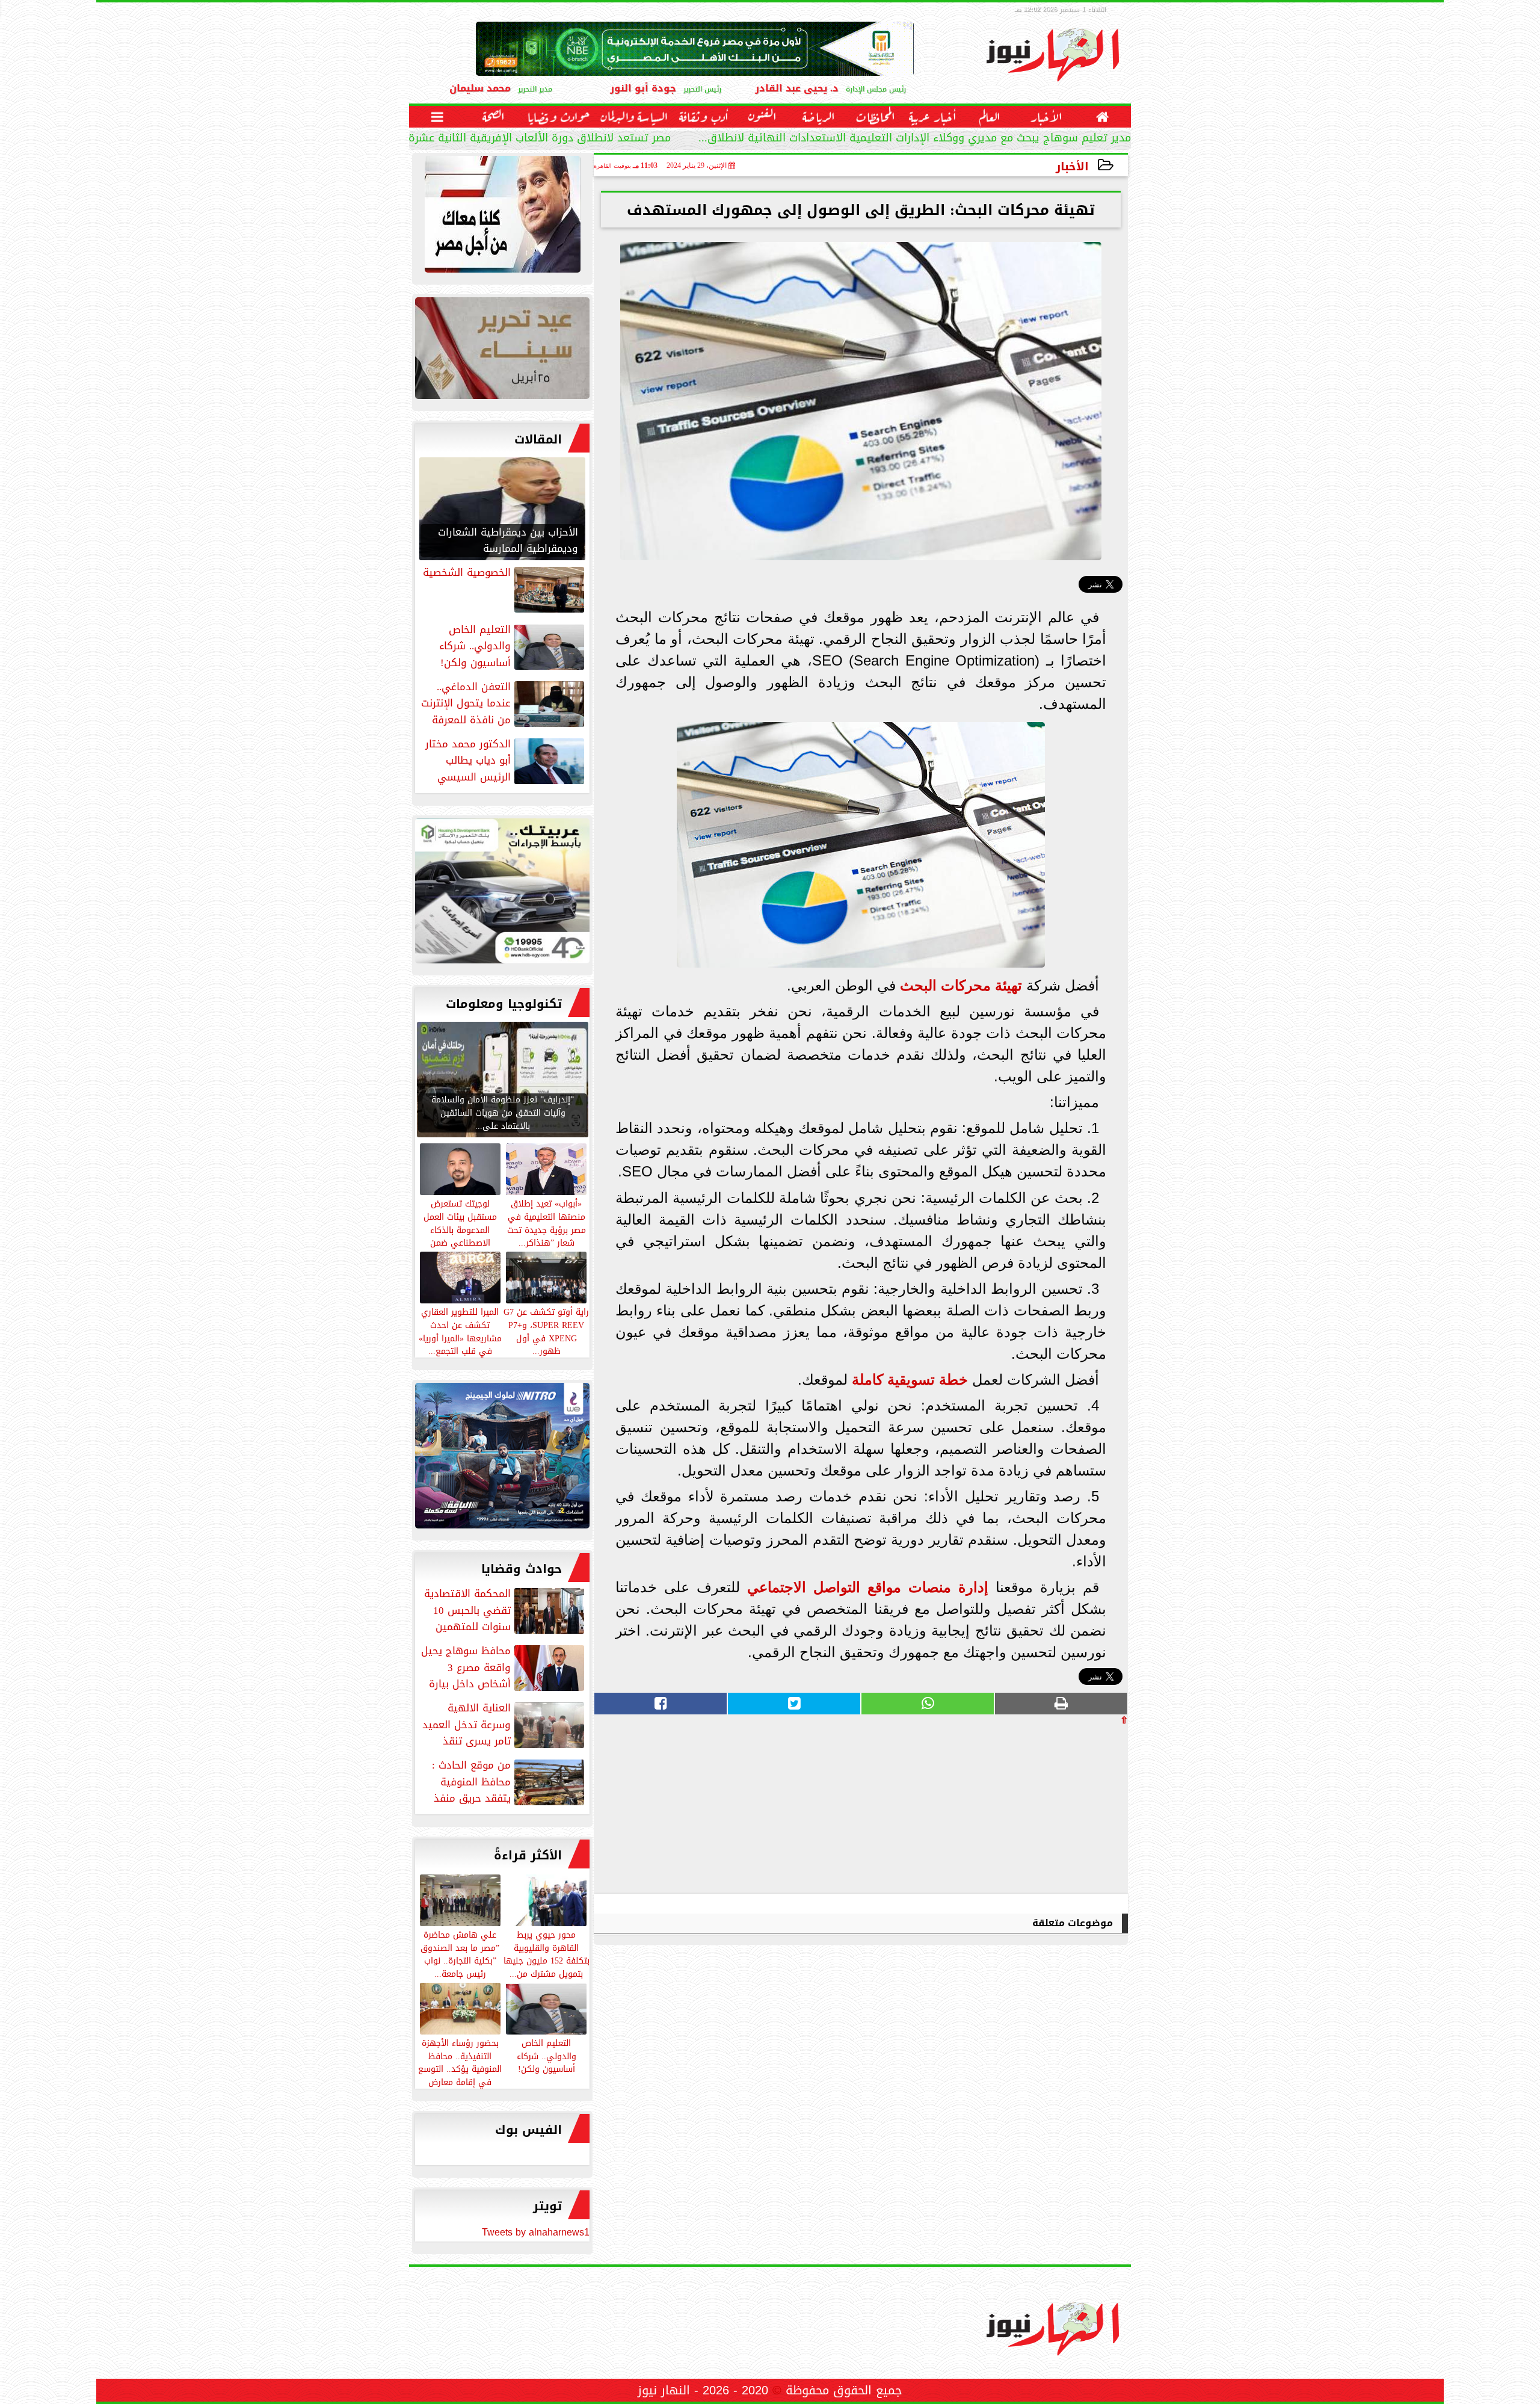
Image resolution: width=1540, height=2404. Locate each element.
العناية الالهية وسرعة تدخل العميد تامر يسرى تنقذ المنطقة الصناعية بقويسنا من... (504, 1725)
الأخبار (1072, 166)
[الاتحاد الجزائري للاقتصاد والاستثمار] (502, 351)
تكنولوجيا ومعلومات (504, 1004)
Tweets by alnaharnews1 (536, 2232)
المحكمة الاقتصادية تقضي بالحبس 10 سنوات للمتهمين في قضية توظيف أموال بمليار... (505, 1610)
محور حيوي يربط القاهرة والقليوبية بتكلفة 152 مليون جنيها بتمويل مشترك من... (547, 1954)
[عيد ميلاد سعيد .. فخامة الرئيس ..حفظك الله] (502, 217)
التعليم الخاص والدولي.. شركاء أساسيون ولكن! (547, 2056)
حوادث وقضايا (522, 1569)
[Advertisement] (1038, 1809)
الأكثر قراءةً (528, 1855)
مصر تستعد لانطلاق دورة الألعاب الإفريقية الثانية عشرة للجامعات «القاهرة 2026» (479, 139)
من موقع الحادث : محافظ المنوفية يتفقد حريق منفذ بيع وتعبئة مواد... (509, 1782)
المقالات (538, 439)
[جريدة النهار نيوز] (502, 894)
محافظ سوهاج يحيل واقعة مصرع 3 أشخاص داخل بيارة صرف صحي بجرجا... (504, 1667)
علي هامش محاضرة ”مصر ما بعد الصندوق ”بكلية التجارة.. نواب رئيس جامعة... (460, 1954)
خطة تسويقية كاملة (910, 1380)
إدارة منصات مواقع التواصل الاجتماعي (868, 1587)
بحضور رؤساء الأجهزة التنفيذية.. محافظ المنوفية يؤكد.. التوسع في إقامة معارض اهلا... (460, 2069)
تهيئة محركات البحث (961, 985)
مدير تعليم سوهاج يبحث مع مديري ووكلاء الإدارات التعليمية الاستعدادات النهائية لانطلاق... (915, 139)
